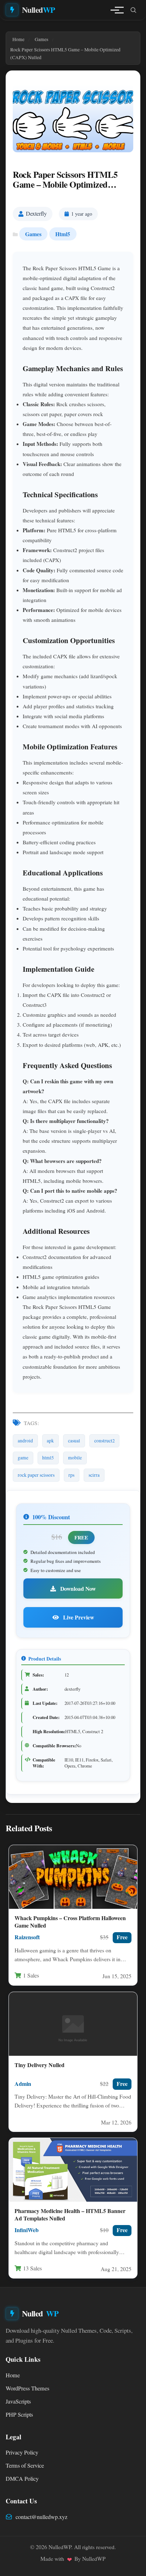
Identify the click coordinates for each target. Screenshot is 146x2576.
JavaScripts (18, 2401)
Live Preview (78, 1617)
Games (33, 234)
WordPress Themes (27, 2388)
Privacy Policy (22, 2452)
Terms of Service (25, 2466)
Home (13, 2375)
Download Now (77, 1588)
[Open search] (133, 10)
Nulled (39, 10)
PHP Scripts (19, 2415)
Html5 (63, 234)
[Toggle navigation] (115, 10)
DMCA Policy (22, 2479)
